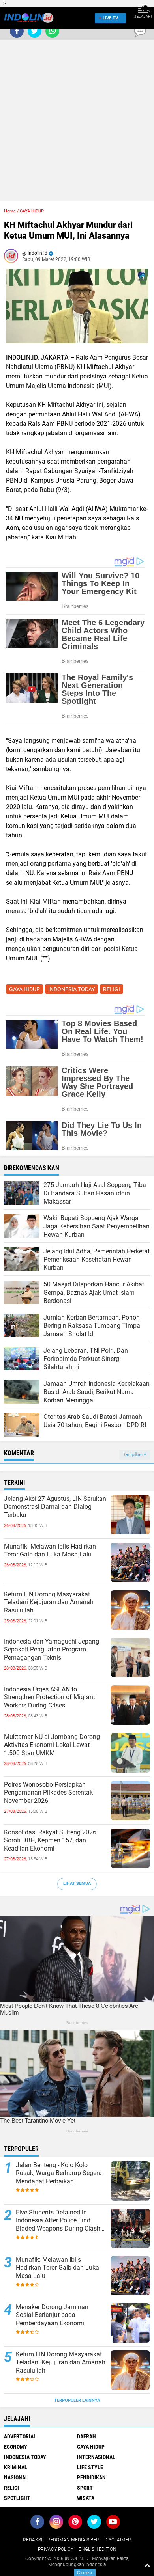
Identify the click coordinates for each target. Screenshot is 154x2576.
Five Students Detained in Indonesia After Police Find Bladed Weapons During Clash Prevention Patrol (58, 2221)
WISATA (86, 2498)
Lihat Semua (77, 1884)
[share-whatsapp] (52, 31)
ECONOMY (16, 2447)
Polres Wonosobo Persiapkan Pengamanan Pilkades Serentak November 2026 (48, 1793)
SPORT (85, 2488)
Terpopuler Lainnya (77, 2400)
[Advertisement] (77, 124)
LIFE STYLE (90, 2467)
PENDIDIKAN (91, 2477)
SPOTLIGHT (17, 2498)
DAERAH (86, 2436)
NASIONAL (16, 2477)
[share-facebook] (17, 31)
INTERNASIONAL (96, 2457)
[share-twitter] (35, 31)
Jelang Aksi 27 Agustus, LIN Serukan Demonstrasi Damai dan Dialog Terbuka (55, 1507)
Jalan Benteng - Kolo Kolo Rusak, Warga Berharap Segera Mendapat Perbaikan (59, 2173)
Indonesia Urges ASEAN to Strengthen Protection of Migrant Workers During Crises (50, 1697)
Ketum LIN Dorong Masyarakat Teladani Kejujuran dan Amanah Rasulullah (49, 1602)
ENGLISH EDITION (98, 2549)
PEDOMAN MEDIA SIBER (73, 2540)
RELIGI (112, 989)
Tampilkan (133, 1455)
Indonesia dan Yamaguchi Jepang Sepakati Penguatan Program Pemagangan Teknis (52, 1650)
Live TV (110, 18)
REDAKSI (33, 2540)
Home (10, 211)
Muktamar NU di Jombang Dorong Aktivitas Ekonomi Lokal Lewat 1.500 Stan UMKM (52, 1745)
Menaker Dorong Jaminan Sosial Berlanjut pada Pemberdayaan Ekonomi (52, 2315)
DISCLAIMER (118, 2540)
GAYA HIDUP (32, 211)
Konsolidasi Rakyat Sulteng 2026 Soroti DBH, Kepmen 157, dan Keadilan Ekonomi (50, 1841)
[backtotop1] (147, 2565)
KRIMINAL (16, 2467)
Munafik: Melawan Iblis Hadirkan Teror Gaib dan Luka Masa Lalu (50, 1551)
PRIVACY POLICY (56, 2549)
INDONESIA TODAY (71, 989)
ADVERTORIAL (20, 2436)
